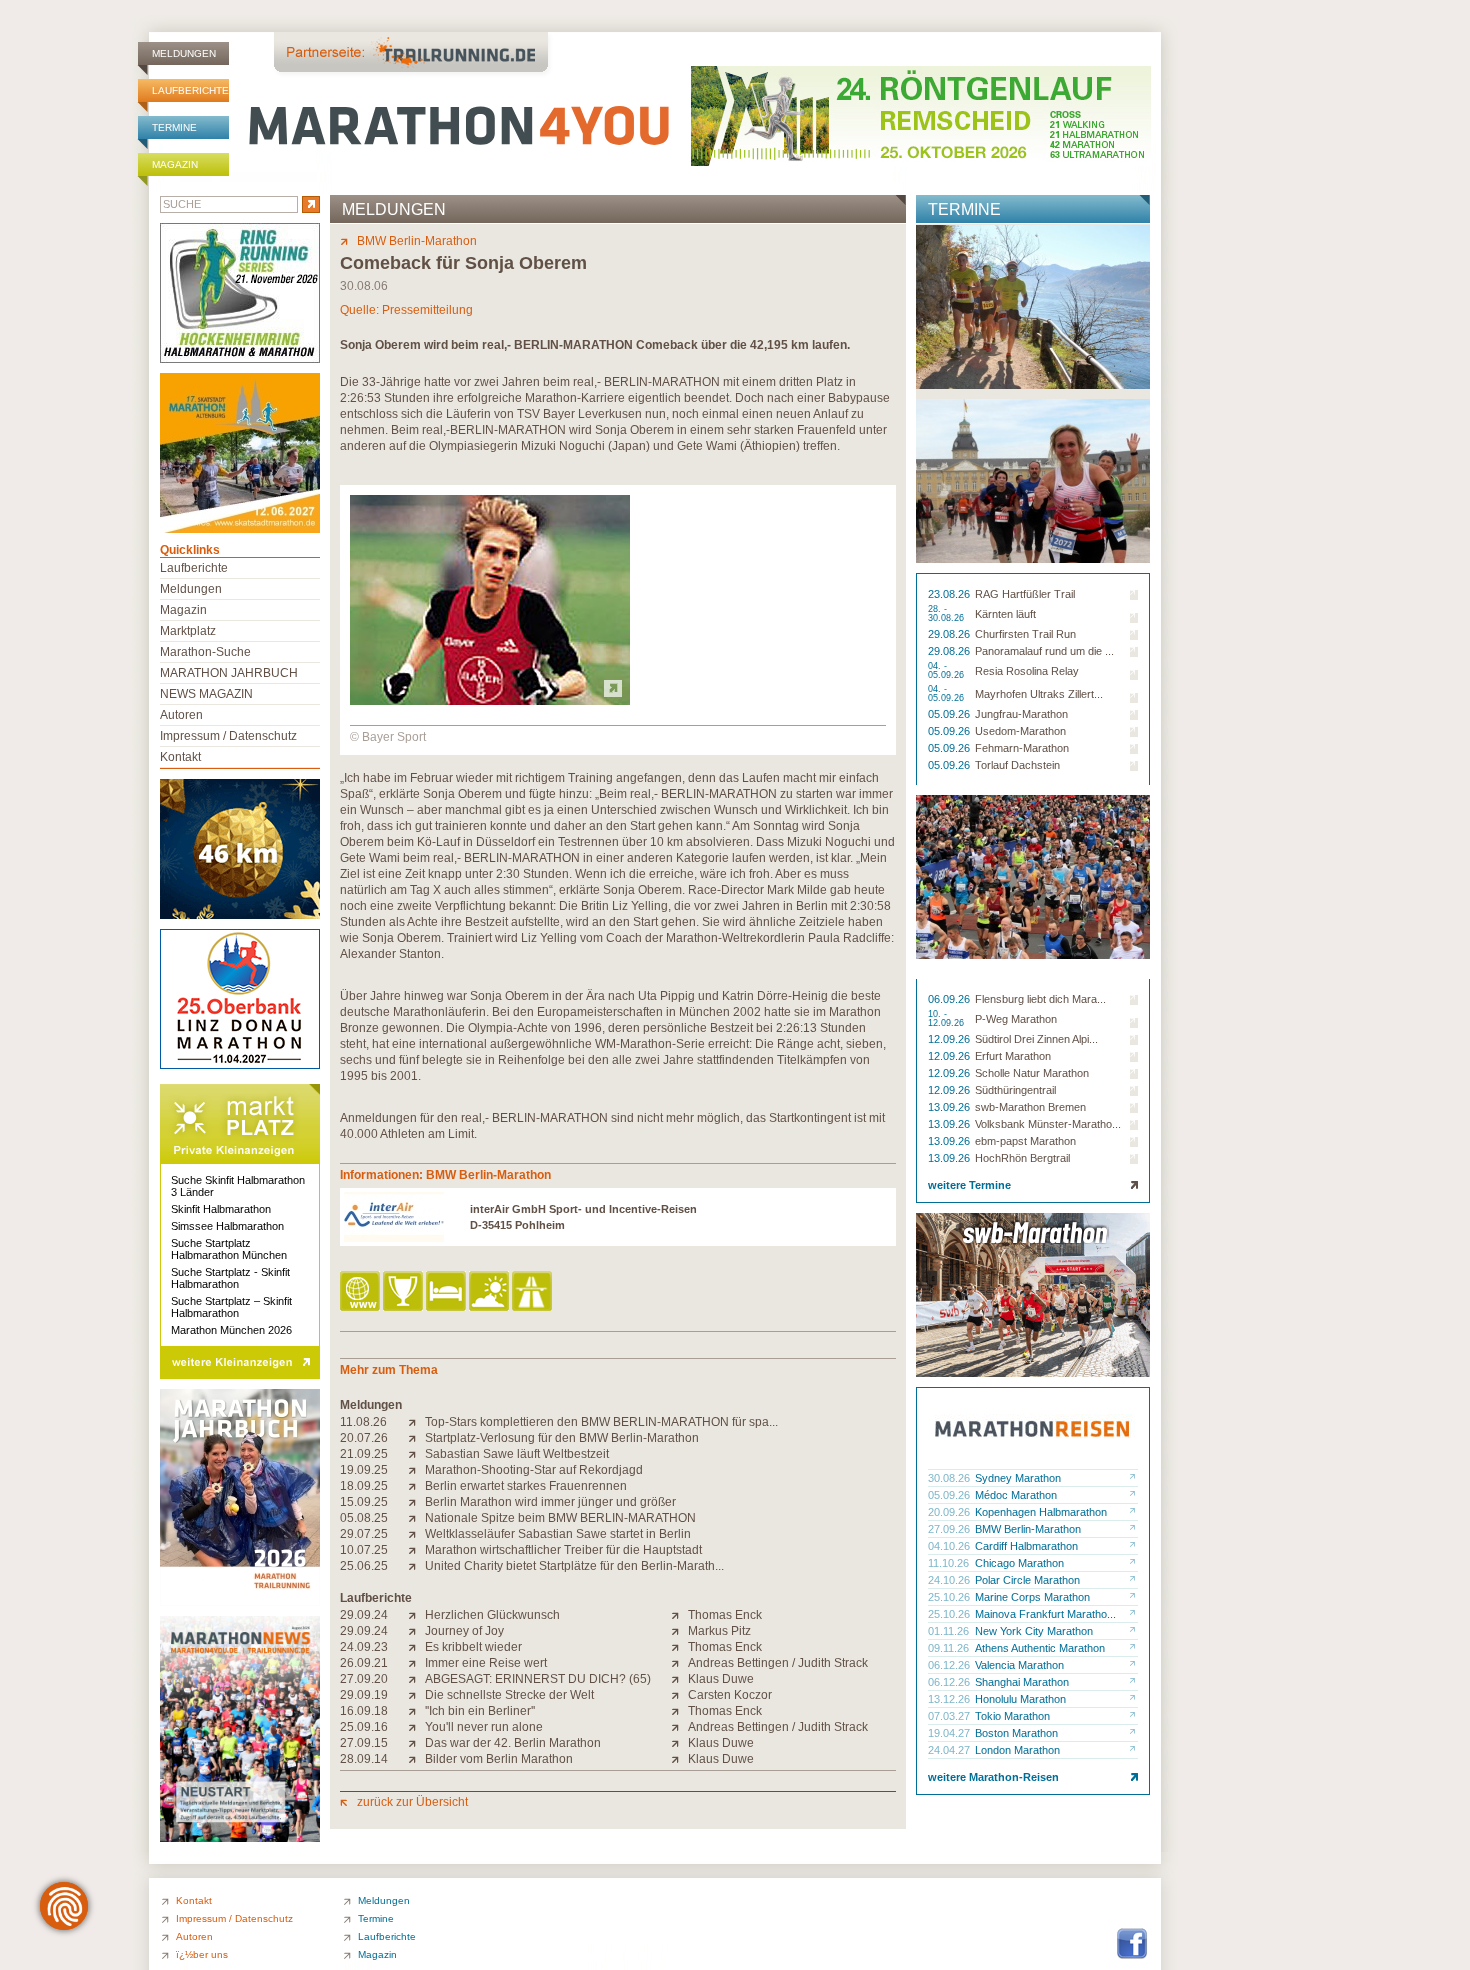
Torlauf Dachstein (1017, 765)
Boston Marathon (1016, 1733)
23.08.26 (950, 594)
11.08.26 (363, 1422)
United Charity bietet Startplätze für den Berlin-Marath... (574, 1566)
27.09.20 (364, 1679)
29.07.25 (364, 1534)
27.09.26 (950, 1529)
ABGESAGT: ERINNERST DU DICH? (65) (538, 1679)
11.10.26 (950, 1563)
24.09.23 (364, 1647)
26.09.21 (364, 1663)
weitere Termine (969, 1185)
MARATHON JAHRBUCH (229, 673)
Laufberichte (190, 90)
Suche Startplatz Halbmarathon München (229, 1249)
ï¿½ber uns (202, 1954)
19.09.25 (364, 1470)
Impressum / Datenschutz (228, 736)
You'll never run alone (484, 1727)
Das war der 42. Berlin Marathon (513, 1743)
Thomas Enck (725, 1615)
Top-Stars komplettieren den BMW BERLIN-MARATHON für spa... (601, 1422)
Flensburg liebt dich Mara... (1040, 999)
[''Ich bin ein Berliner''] (416, 1711)
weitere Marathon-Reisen (993, 1777)
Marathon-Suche (205, 652)
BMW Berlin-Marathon (417, 241)
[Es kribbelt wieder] (416, 1647)
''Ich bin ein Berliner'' (480, 1711)
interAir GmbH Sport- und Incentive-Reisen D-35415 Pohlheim (583, 1217)
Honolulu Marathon (1020, 1699)
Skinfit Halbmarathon (221, 1209)
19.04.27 (950, 1733)
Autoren (181, 715)
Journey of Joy (464, 1631)
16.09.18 (364, 1711)
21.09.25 (364, 1454)
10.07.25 (364, 1550)
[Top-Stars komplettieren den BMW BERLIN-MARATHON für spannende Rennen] (416, 1422)
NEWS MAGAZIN (206, 694)
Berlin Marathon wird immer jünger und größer (550, 1502)
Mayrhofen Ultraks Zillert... (1039, 694)
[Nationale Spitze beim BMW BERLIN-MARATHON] (416, 1518)
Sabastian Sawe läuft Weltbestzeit (517, 1454)
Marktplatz (188, 631)
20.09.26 (950, 1512)
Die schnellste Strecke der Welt (509, 1695)
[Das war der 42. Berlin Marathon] (416, 1743)
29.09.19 (364, 1695)
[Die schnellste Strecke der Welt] (416, 1695)
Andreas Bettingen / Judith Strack (778, 1663)
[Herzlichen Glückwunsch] (416, 1615)
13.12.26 (950, 1699)
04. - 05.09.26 (947, 671)
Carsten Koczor (730, 1695)
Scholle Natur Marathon (1032, 1073)
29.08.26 (950, 634)
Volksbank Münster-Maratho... (1048, 1124)
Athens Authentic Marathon (1040, 1648)
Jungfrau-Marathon (1021, 714)
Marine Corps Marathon (1032, 1597)
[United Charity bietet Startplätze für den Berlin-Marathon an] (416, 1566)
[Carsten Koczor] (679, 1695)
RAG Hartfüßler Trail (1025, 594)
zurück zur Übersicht (412, 1802)
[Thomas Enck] (679, 1615)
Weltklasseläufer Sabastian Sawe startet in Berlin (558, 1534)
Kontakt (180, 757)
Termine (174, 127)
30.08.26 (950, 1478)
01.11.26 (950, 1631)
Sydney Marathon (1018, 1478)
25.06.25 (364, 1566)
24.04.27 (950, 1750)
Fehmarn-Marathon (1022, 748)
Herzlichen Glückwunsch (492, 1615)
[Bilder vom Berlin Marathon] (416, 1759)
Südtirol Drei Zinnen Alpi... (1036, 1039)
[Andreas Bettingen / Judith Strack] (679, 1663)
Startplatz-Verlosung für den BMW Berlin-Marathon (562, 1438)
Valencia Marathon (1019, 1665)
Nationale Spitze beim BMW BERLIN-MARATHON (560, 1518)
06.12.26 (950, 1665)
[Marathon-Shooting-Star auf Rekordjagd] (416, 1470)
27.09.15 (364, 1743)
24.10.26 (950, 1580)
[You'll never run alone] (416, 1727)
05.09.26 (950, 714)
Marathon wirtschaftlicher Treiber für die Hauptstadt (563, 1550)
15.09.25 (364, 1502)
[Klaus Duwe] (679, 1679)
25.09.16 (364, 1727)
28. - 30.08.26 (947, 614)
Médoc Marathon (1016, 1495)
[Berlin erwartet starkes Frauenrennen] (416, 1486)
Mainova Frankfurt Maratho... (1045, 1614)
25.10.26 (950, 1597)
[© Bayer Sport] (490, 701)
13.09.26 (950, 1107)
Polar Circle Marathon (1027, 1580)
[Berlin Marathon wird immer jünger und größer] (416, 1502)
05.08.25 (364, 1518)
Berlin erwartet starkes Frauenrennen (526, 1486)
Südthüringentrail (1015, 1090)
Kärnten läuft (1005, 614)
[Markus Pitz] (679, 1631)
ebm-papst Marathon (1025, 1141)
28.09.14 (364, 1759)
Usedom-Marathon (1020, 731)
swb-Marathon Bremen (1030, 1107)
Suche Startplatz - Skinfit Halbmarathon (230, 1278)
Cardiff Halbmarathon (1026, 1546)
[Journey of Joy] (416, 1631)
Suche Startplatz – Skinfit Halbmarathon (231, 1307)
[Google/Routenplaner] (533, 1292)
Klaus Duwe (721, 1679)
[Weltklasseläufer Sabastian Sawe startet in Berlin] (416, 1534)
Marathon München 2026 (231, 1330)
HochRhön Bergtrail (1022, 1158)
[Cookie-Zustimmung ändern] (64, 1906)
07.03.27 (950, 1716)
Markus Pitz (719, 1631)
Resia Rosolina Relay (1027, 671)
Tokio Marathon (1012, 1716)
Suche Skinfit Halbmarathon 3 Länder (238, 1186)
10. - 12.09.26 (947, 1019)
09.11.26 (950, 1648)
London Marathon (1017, 1750)
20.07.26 (364, 1438)
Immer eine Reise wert (486, 1663)
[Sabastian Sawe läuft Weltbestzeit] (416, 1454)
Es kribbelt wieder (473, 1647)
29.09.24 (364, 1615)
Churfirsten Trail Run (1025, 634)
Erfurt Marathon (1013, 1056)
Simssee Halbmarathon (227, 1226)
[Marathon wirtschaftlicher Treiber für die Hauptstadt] (416, 1550)
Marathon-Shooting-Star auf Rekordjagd (534, 1470)
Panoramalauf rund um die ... (1044, 651)
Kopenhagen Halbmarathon (1041, 1512)
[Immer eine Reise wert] (416, 1663)
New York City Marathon (1034, 1631)
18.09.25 (364, 1486)
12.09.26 (950, 1039)
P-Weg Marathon (1016, 1019)
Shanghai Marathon (1022, 1682)
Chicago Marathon (1019, 1563)
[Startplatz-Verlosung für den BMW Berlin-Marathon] (416, 1438)
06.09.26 (950, 999)
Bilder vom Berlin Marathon (499, 1759)
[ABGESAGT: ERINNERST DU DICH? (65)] (416, 1679)
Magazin (175, 164)
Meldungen (184, 53)
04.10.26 (950, 1546)
